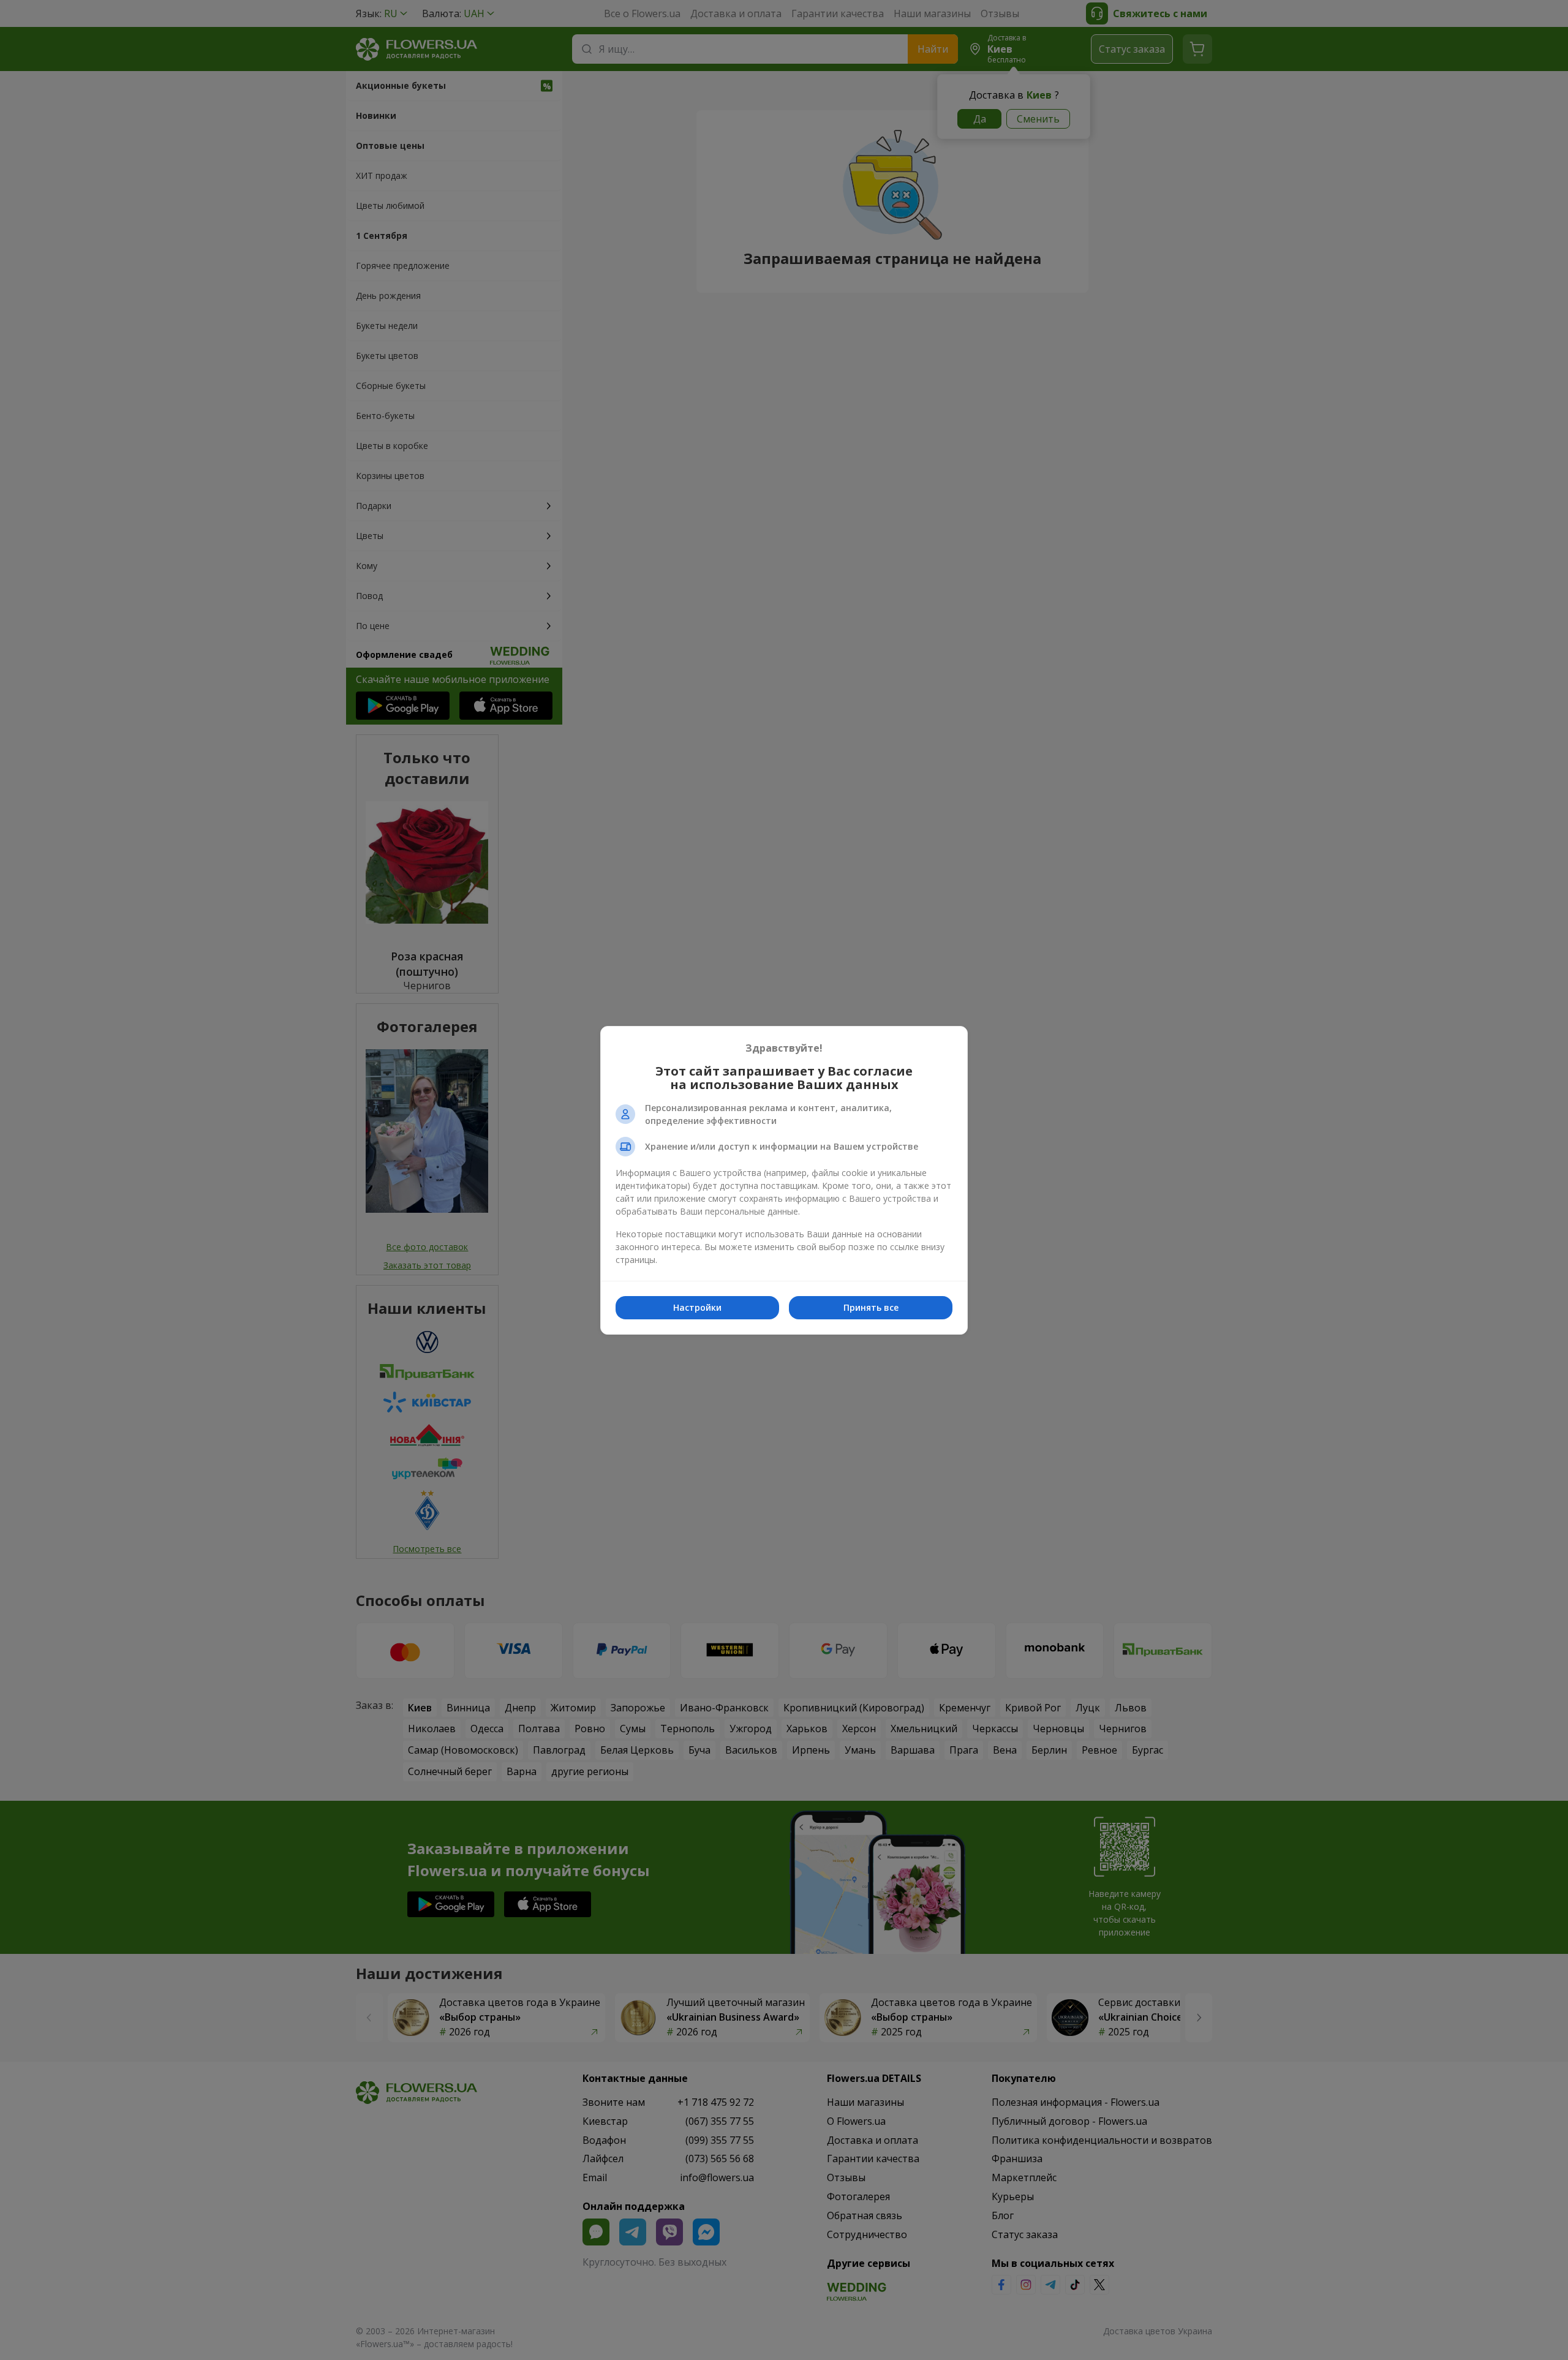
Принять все (871, 1307)
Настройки (697, 1307)
